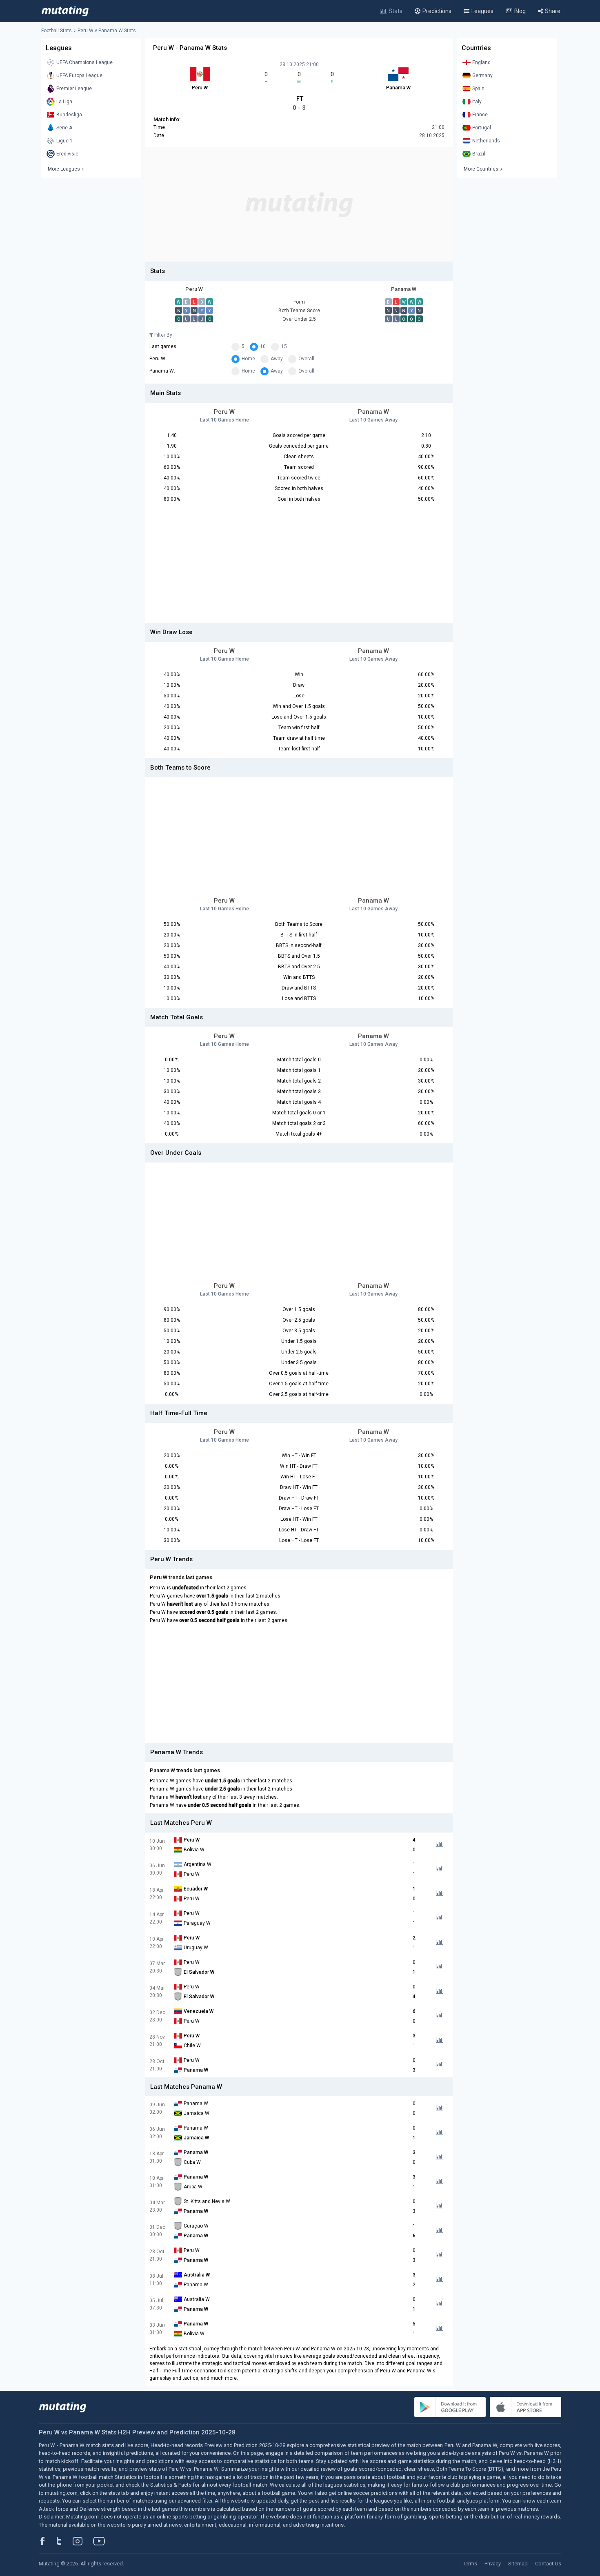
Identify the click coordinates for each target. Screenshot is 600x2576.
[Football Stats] (65, 11)
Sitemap (518, 2564)
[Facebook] (47, 2541)
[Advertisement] (299, 204)
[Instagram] (84, 2541)
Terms (470, 2564)
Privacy (493, 2564)
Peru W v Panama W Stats (107, 31)
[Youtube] (102, 2541)
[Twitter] (64, 2541)
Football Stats (57, 31)
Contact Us (548, 2564)
